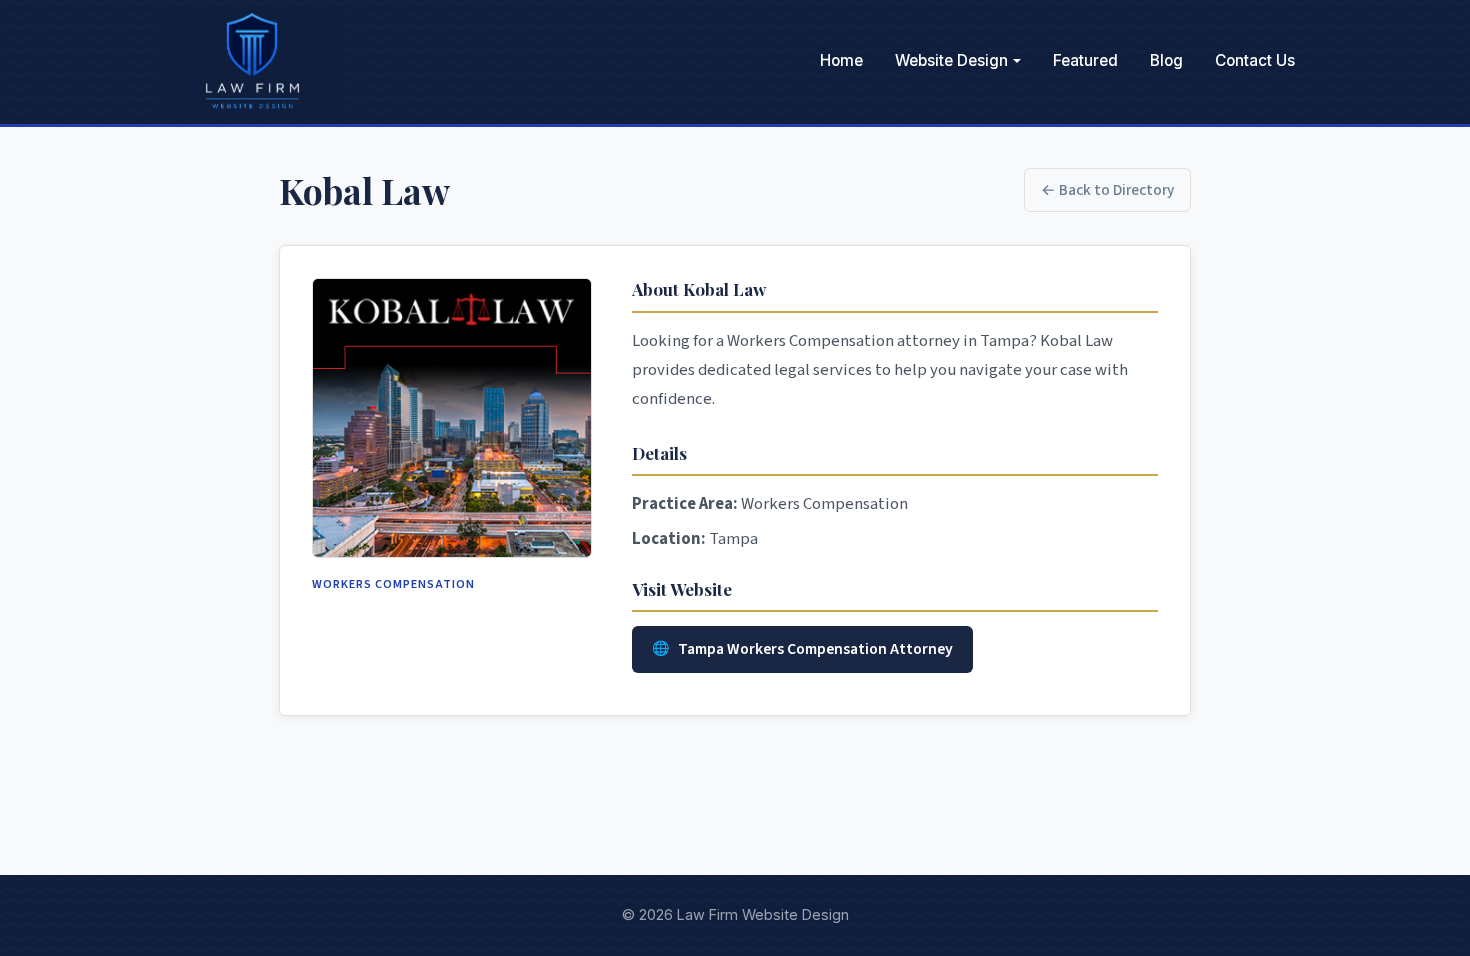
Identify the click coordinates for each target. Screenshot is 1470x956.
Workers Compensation (393, 584)
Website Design (951, 60)
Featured (1085, 60)
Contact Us (1255, 60)
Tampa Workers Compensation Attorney (815, 649)
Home (841, 60)
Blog (1166, 60)
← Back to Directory (1107, 190)
